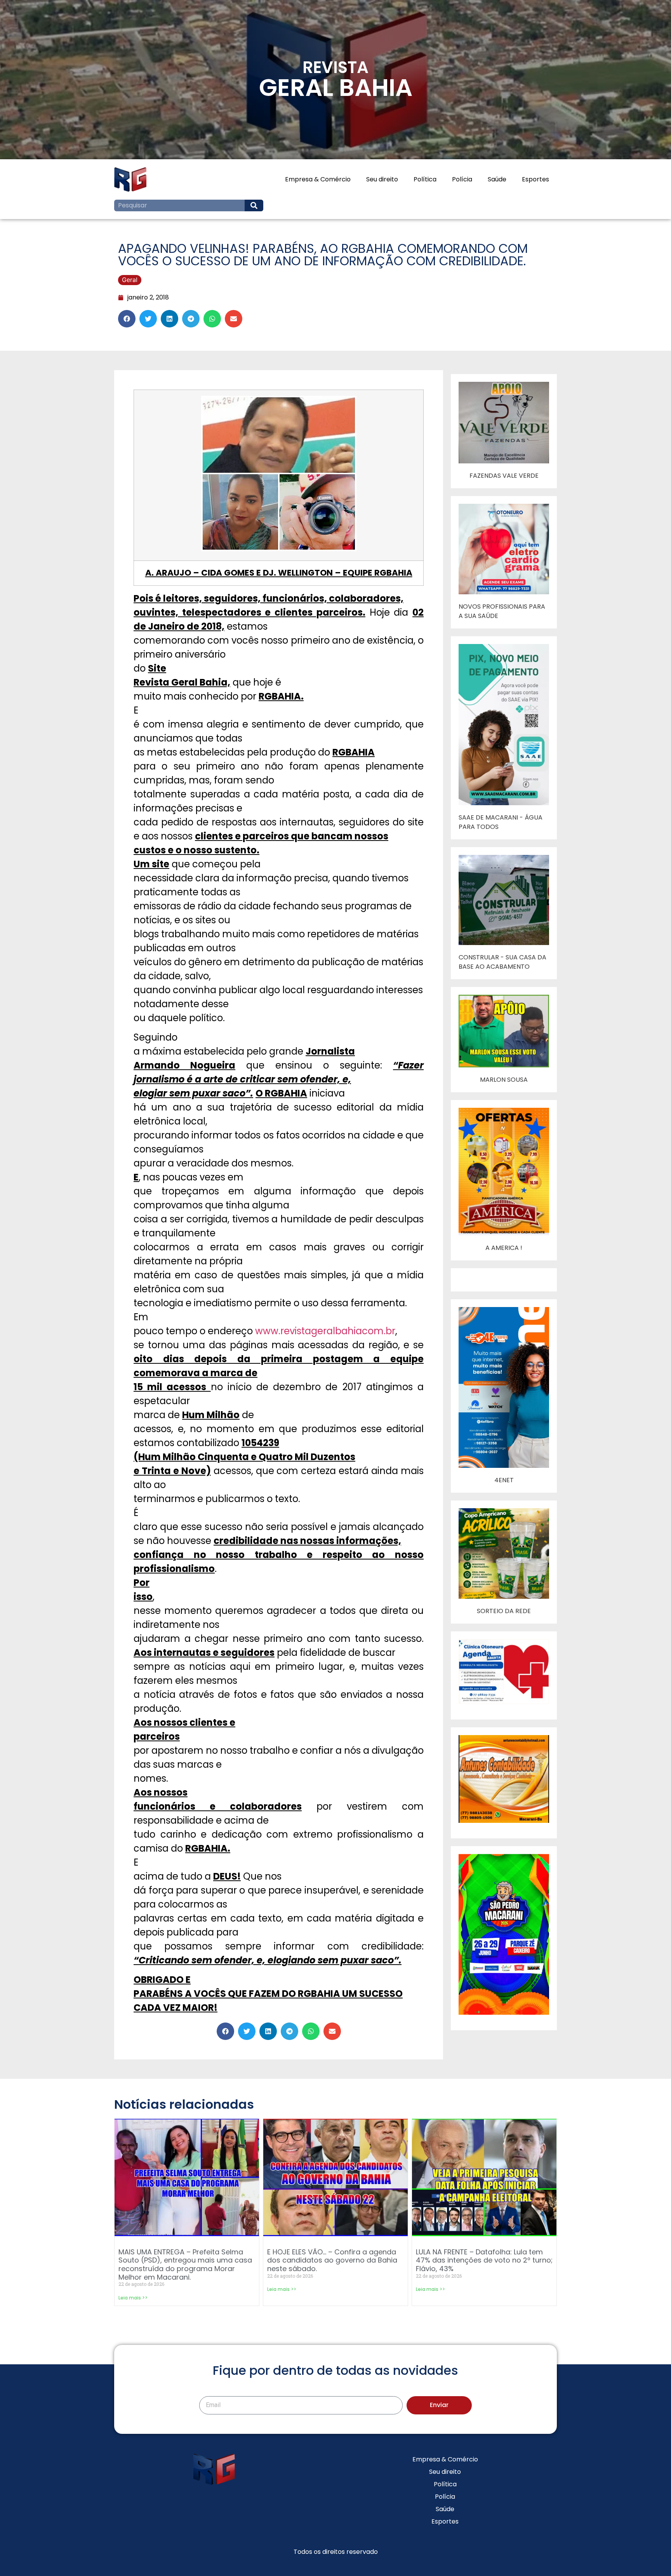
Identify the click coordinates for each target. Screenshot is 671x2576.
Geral (130, 280)
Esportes (535, 179)
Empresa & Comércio (318, 179)
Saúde (497, 179)
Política (425, 179)
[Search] (254, 205)
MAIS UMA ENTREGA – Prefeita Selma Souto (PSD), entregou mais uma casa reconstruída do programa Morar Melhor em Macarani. (185, 2264)
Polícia (462, 179)
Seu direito (382, 179)
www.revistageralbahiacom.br (325, 1331)
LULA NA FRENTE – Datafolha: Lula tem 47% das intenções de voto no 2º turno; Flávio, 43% (484, 2260)
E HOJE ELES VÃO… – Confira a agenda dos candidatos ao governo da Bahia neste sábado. (332, 2260)
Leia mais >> (133, 2298)
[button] (127, 319)
